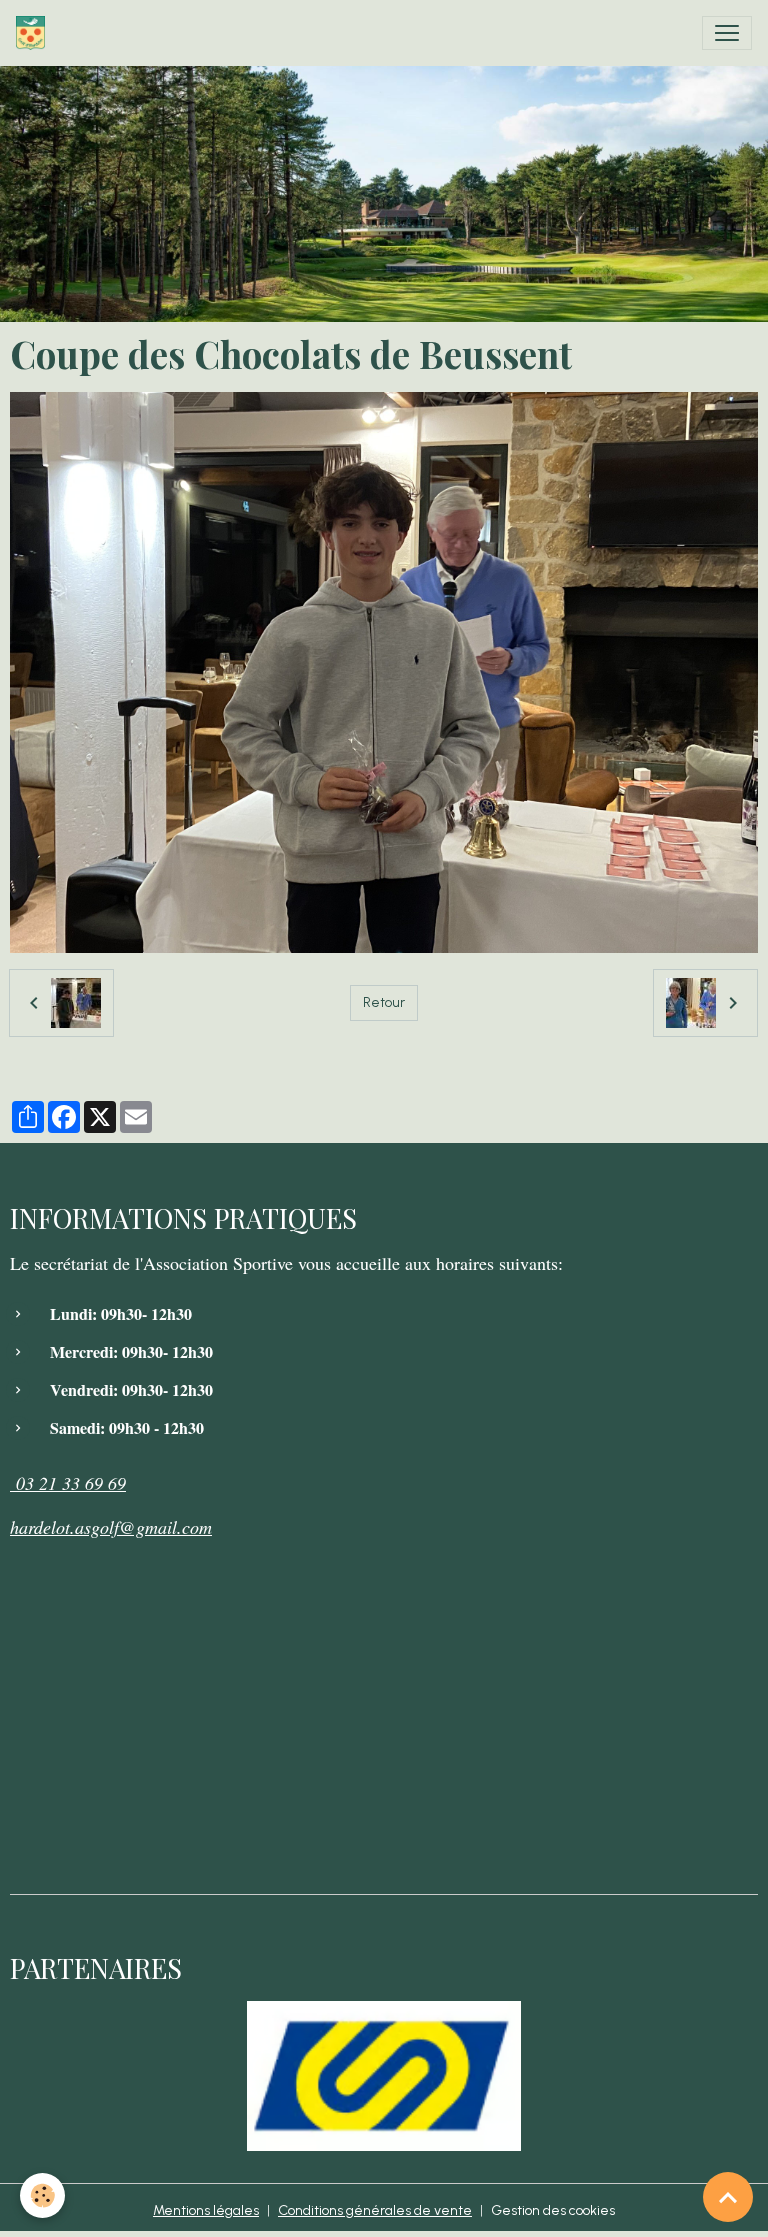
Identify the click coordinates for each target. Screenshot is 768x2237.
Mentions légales (206, 2210)
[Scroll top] (728, 2197)
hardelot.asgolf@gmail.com (111, 1527)
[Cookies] (42, 2195)
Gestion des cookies (553, 2210)
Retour (384, 1002)
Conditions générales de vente (375, 2210)
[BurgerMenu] (727, 33)
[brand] (34, 33)
